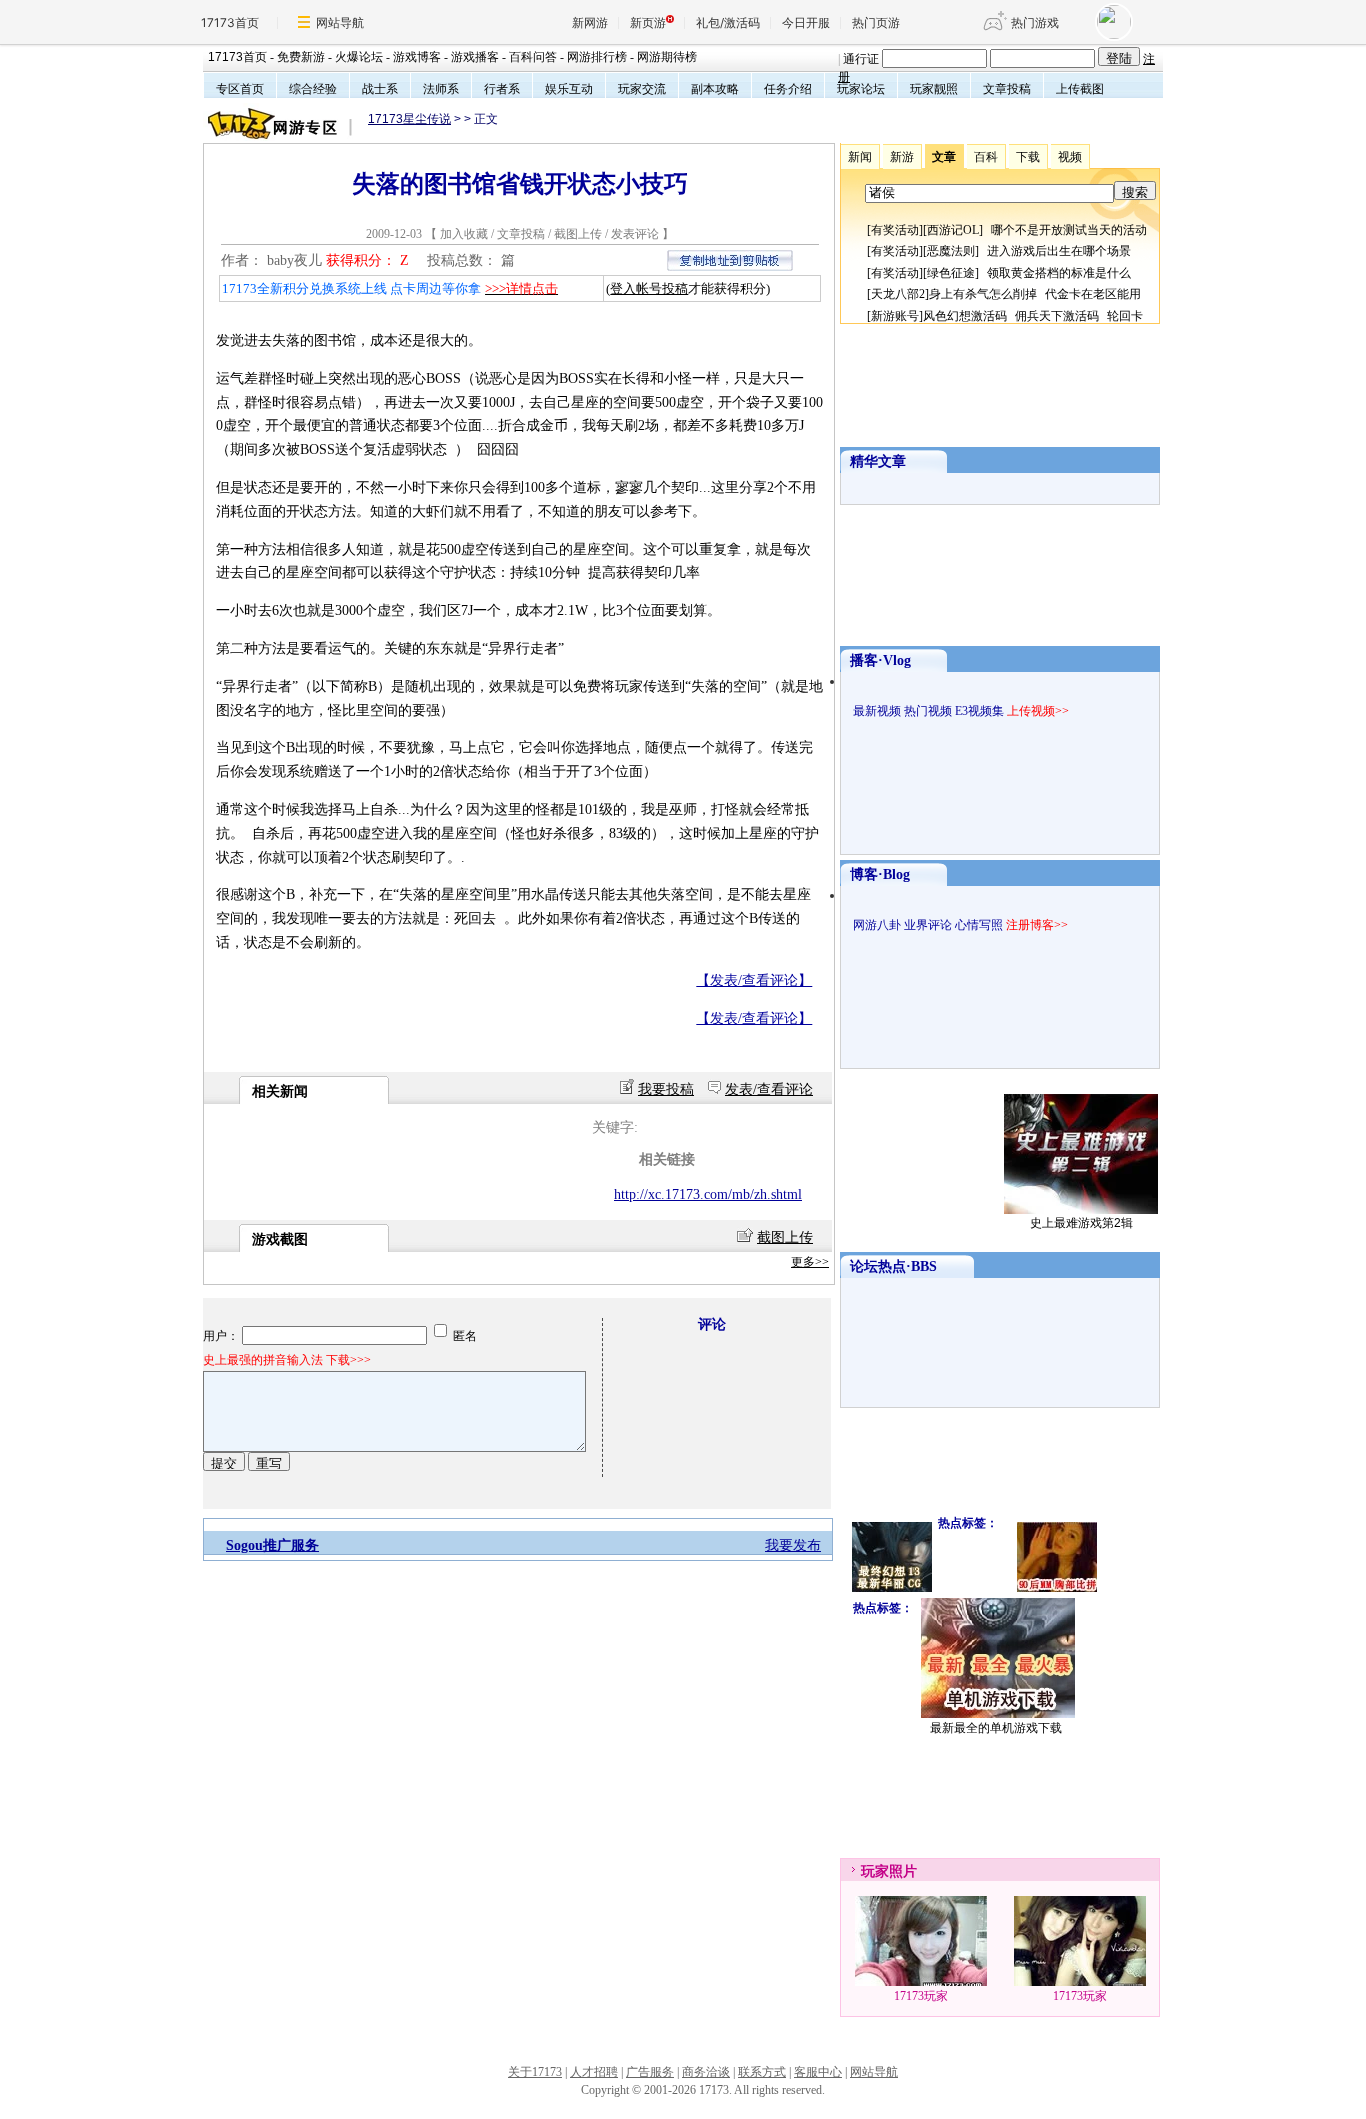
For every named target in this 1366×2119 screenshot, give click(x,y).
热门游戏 (1035, 22)
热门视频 (928, 711)
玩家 (875, 1871)
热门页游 (876, 22)
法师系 (441, 89)
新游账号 (895, 316)
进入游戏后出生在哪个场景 (1059, 251)
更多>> (810, 1262)
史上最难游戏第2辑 (1081, 1223)
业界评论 (928, 925)
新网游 (590, 22)
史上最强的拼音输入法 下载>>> (287, 1360)
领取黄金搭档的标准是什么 (1059, 273)
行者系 (502, 89)
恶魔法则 (951, 251)
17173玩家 (921, 1996)
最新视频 (877, 711)
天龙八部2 (898, 294)
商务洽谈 (706, 2072)
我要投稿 (666, 1089)
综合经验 (313, 89)
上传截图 (1080, 89)
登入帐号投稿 (649, 288)
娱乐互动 (569, 89)
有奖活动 (895, 230)
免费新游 (301, 57)
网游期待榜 (667, 57)
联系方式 (762, 2072)
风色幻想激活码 (965, 316)
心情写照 (979, 925)
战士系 (380, 89)
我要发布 (793, 1545)
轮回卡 (1125, 316)
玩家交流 (642, 89)
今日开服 (806, 22)
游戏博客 (417, 57)
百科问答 (533, 57)
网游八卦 (877, 925)
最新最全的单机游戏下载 (996, 1728)
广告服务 (650, 2072)
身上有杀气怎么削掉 (983, 294)
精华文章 (878, 461)
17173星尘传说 (409, 119)
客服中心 (818, 2072)
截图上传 (578, 234)
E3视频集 (979, 711)
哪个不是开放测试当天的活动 (1069, 230)
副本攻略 (715, 89)
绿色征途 (951, 273)
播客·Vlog (880, 660)
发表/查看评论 (769, 1089)
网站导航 (340, 22)
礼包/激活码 (728, 22)
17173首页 (230, 22)
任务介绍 (788, 89)
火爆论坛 (359, 57)
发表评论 (635, 234)
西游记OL (953, 230)
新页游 (648, 22)
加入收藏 (464, 234)
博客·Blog (880, 874)
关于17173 (535, 2072)
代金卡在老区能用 (1093, 294)
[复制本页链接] (730, 266)
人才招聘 (594, 2072)
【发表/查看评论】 (754, 980)
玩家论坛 (861, 89)
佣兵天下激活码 (1057, 316)
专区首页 (240, 89)
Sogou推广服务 (272, 1545)
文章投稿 (1007, 89)
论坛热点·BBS (893, 1266)
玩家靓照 (934, 89)
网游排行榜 (597, 57)
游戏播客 (475, 57)
